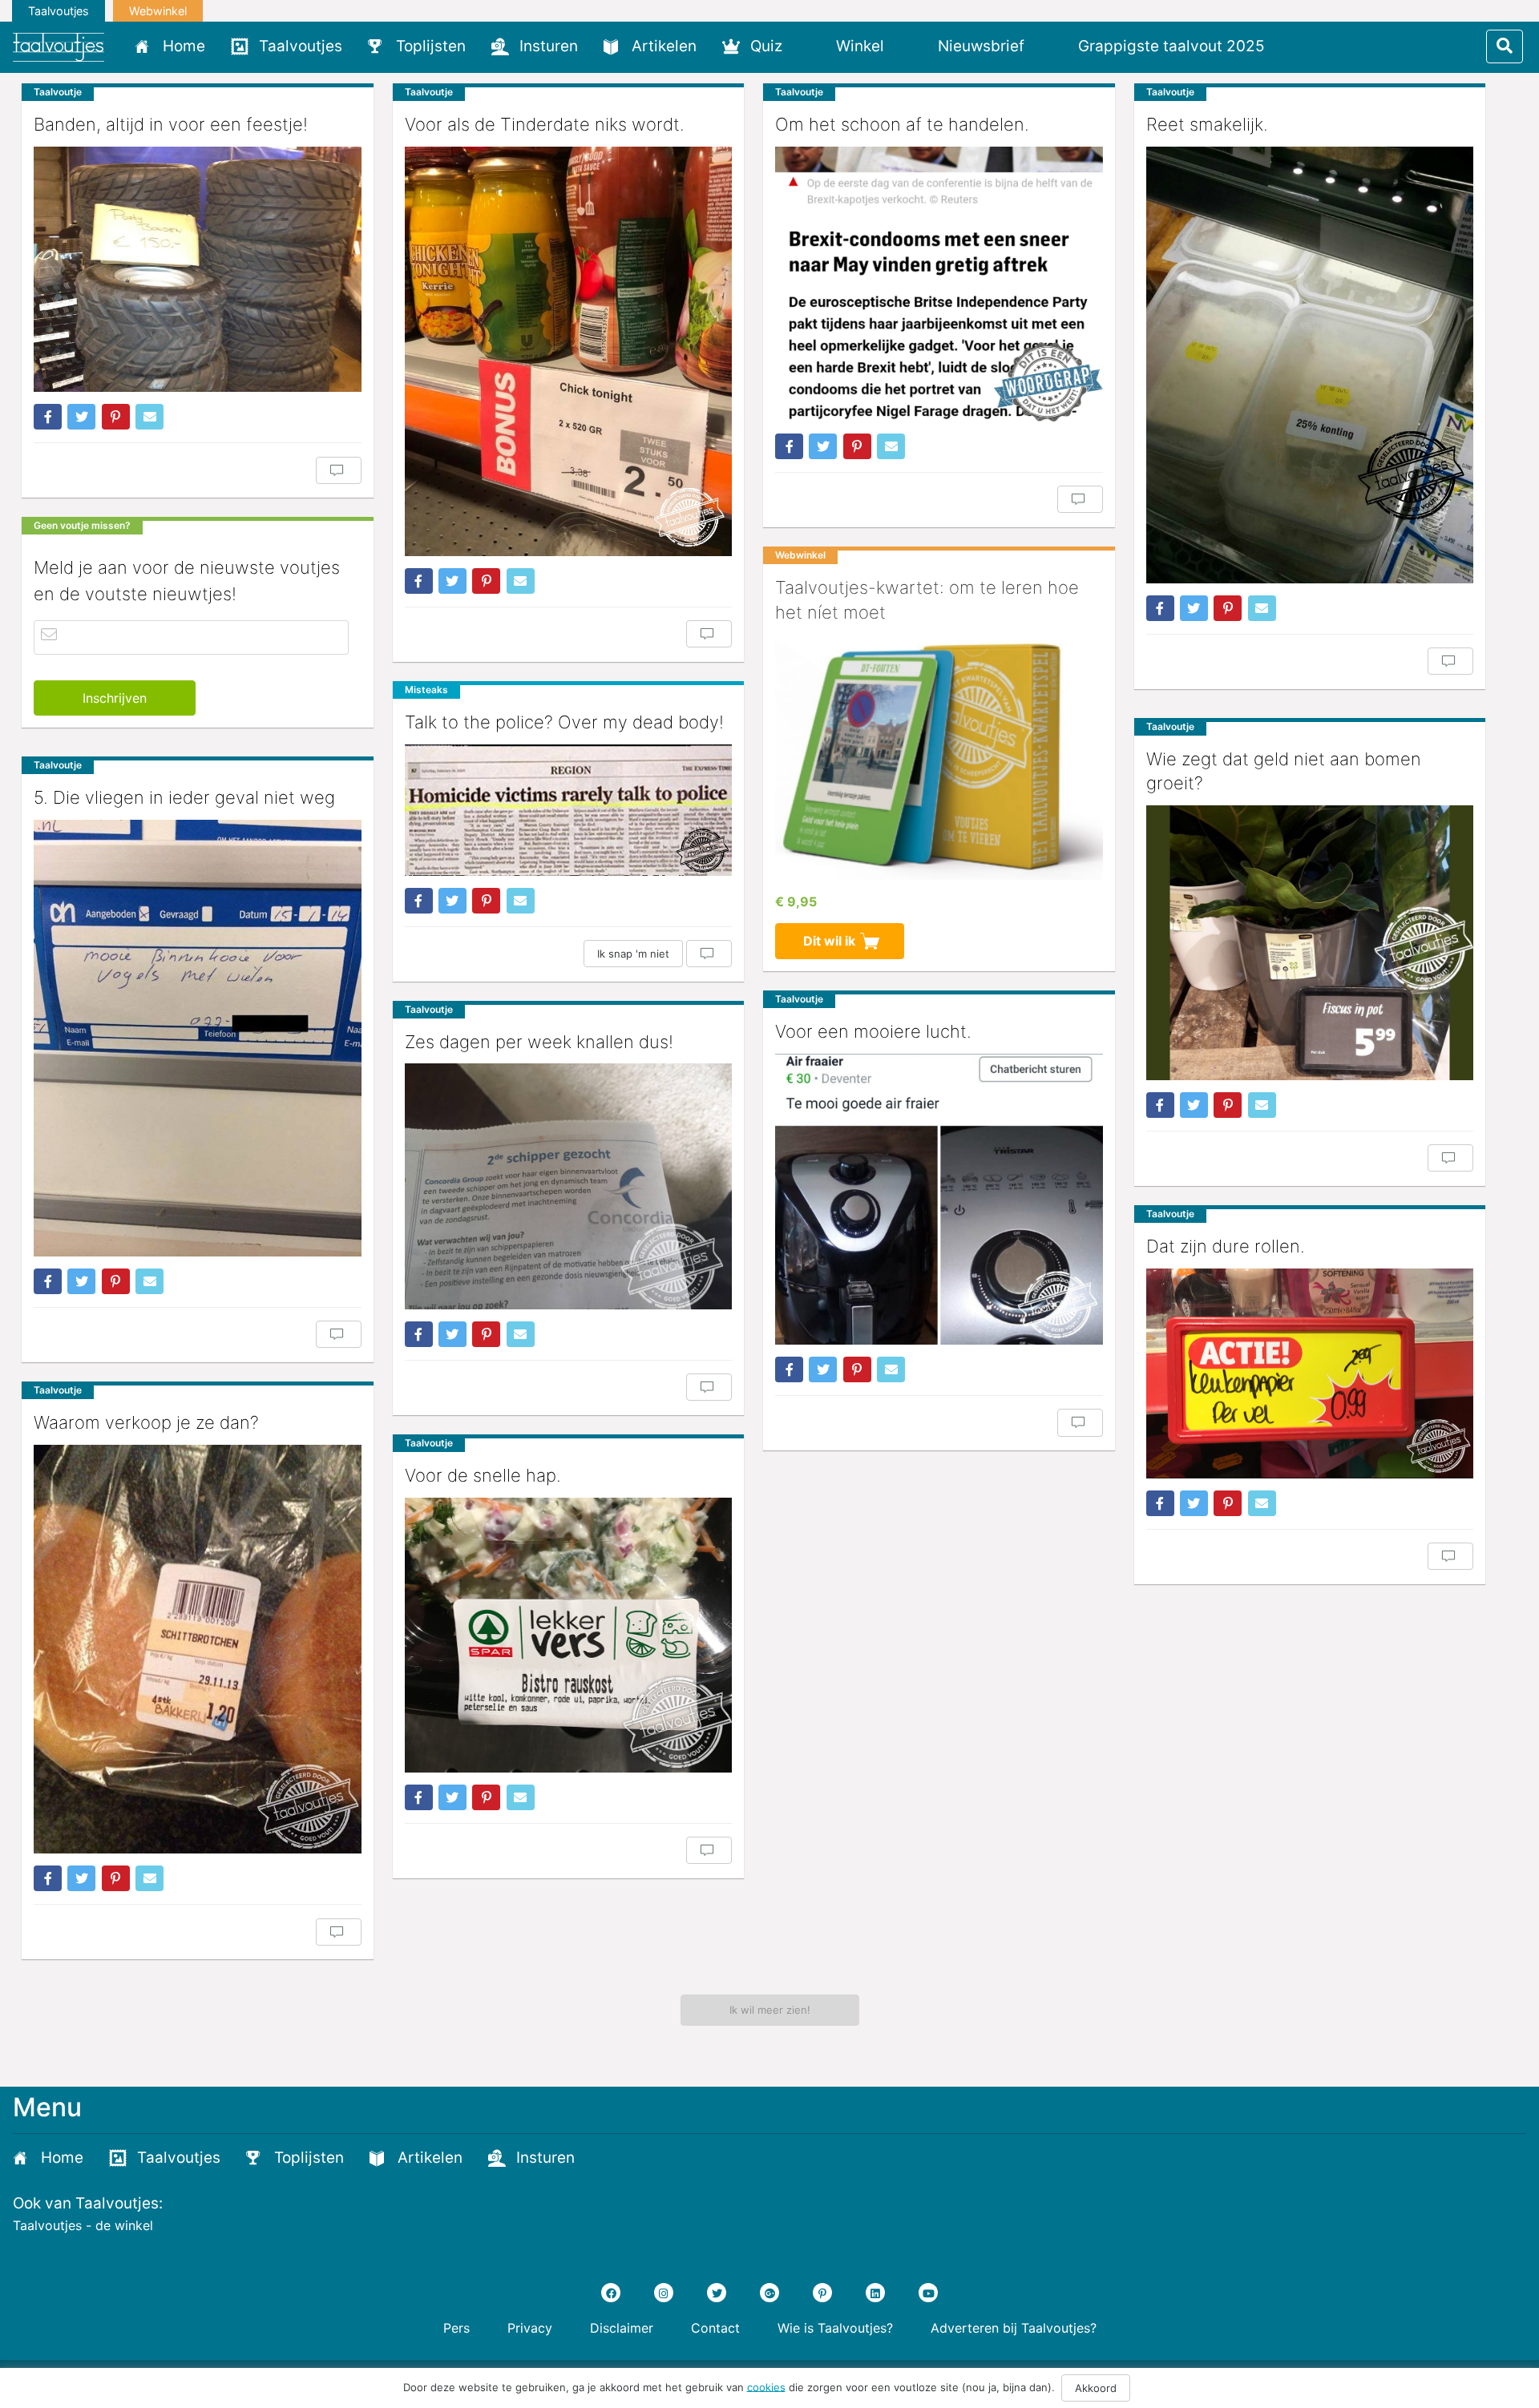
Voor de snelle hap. (483, 1475)
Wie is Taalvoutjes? (835, 2328)
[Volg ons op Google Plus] (769, 2293)
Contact (715, 2328)
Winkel (860, 46)
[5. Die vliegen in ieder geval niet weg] (198, 1038)
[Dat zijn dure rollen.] (1310, 1373)
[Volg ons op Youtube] (928, 2293)
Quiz (766, 46)
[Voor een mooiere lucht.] (939, 1199)
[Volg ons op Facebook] (611, 2293)
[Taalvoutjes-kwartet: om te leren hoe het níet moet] (939, 756)
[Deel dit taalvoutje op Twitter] (81, 417)
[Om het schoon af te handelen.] (939, 284)
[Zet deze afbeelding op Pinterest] (116, 417)
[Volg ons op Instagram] (664, 2293)
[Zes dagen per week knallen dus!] (569, 1186)
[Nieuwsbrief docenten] (1305, 46)
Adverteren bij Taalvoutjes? (1014, 2328)
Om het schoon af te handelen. (902, 124)
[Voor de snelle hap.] (569, 1635)
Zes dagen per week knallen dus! (539, 1042)
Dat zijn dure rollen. (1226, 1246)
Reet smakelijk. (1207, 124)
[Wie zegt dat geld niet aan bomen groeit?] (1310, 942)
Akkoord (1096, 2388)
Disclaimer (622, 2328)
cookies (766, 2386)
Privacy (530, 2328)
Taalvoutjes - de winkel (83, 2225)
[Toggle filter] (1505, 46)
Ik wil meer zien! (770, 2010)
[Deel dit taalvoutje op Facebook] (48, 417)
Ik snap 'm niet (633, 954)
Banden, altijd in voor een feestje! (171, 124)
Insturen (549, 46)
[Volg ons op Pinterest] (822, 2293)
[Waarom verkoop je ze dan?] (198, 1650)
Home (184, 46)
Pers (456, 2328)
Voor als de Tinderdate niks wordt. (545, 124)
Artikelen (664, 46)
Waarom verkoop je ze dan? (146, 1422)
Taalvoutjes (59, 11)
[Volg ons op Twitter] (717, 2293)
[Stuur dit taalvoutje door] (149, 417)
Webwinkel (158, 11)
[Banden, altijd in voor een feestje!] (198, 269)
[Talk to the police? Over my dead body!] (569, 810)
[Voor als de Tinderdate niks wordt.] (569, 351)
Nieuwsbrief (981, 46)
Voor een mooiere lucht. (873, 1031)
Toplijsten (431, 46)
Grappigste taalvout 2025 (1171, 46)
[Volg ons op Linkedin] (875, 2293)
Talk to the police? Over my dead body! (564, 722)
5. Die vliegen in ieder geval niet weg (184, 797)
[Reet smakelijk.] (1310, 365)
